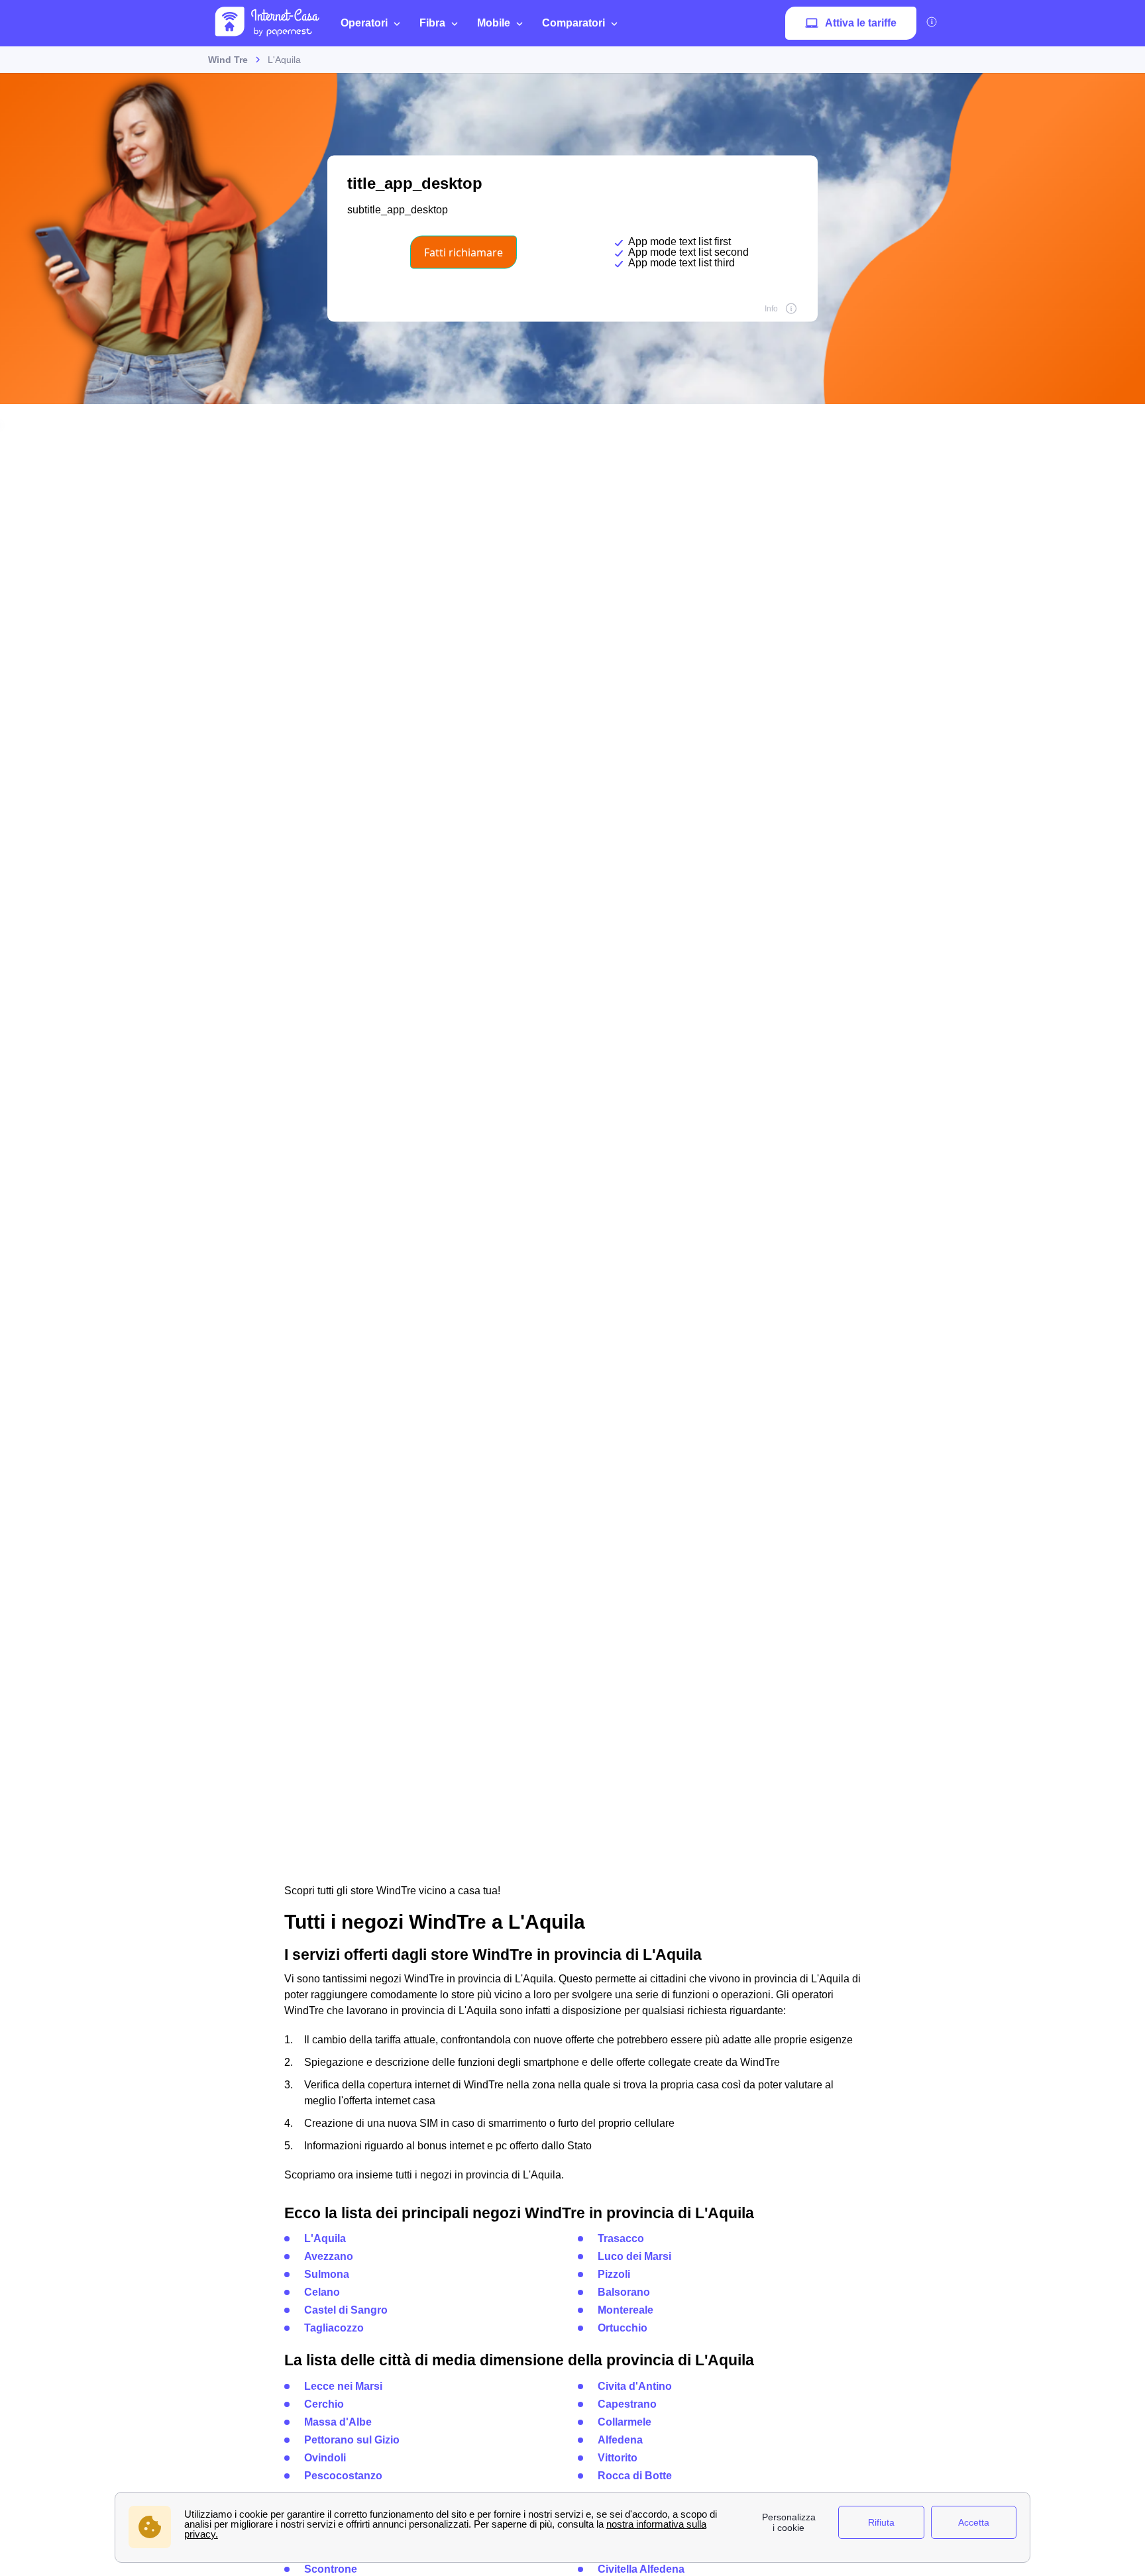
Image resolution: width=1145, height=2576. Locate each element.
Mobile (494, 23)
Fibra (432, 23)
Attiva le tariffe (861, 23)
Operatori (364, 23)
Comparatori (573, 23)
